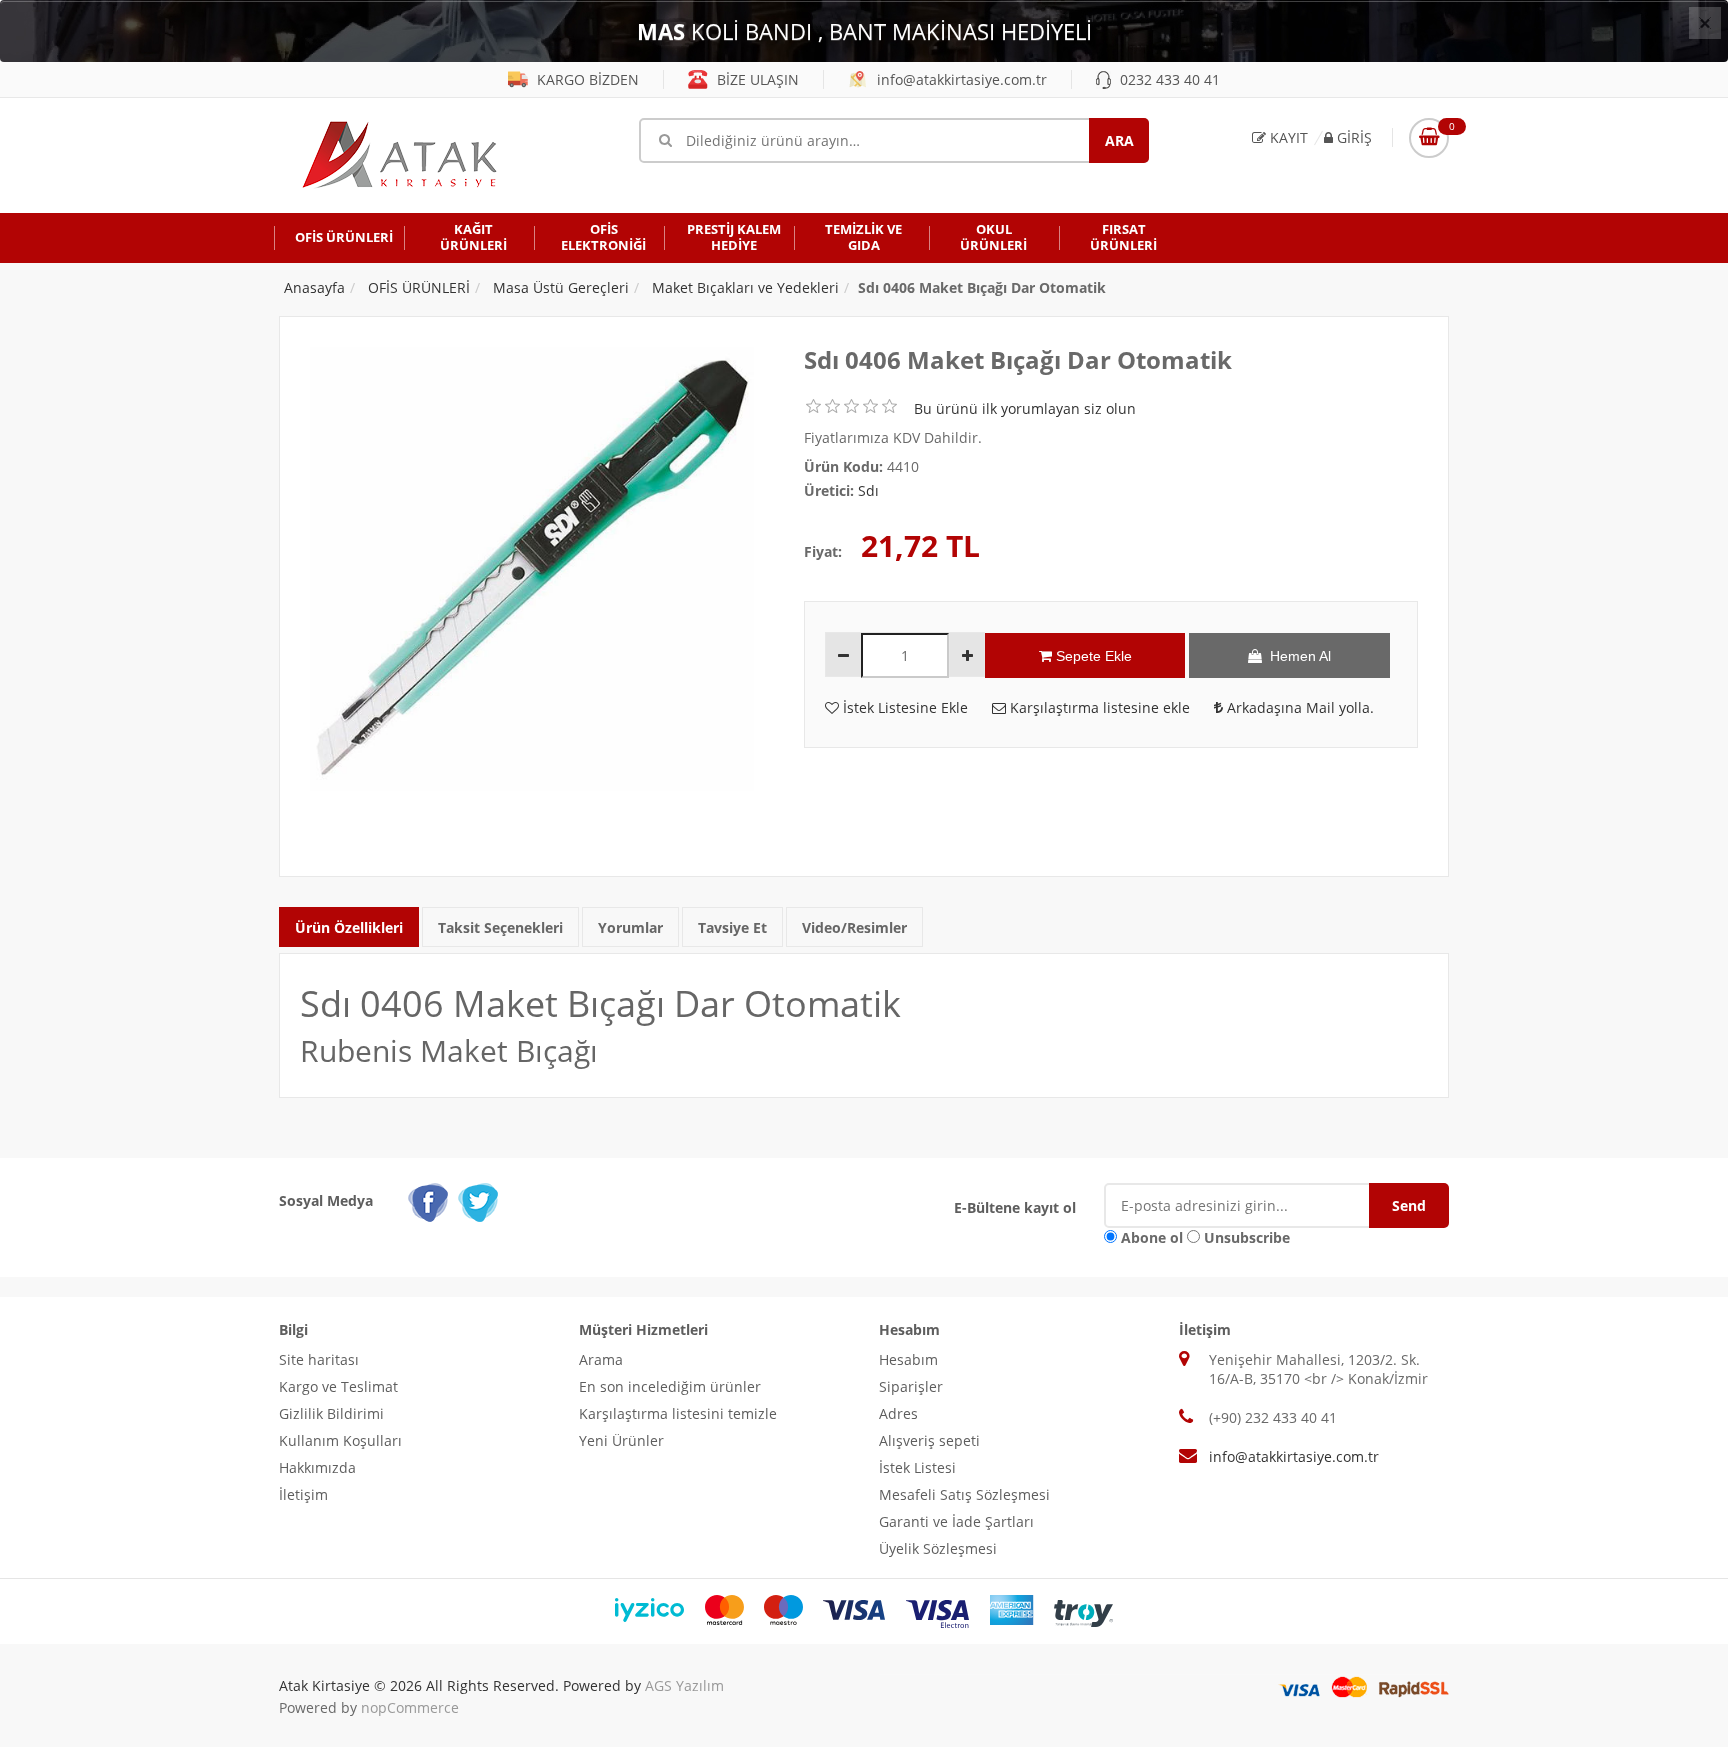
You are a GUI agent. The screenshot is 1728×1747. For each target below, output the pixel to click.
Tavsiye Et (732, 927)
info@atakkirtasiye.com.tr (960, 79)
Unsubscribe (1247, 1237)
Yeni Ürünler (621, 1440)
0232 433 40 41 (1168, 79)
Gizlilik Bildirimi (331, 1413)
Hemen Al (1296, 656)
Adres (898, 1413)
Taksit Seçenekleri (500, 927)
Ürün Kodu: (843, 466)
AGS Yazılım (684, 1685)
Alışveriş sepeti (929, 1440)
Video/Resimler (854, 927)
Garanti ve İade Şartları (956, 1521)
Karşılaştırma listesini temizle (678, 1413)
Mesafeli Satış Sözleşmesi (964, 1494)
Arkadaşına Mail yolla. (1298, 707)
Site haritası (319, 1359)
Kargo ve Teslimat (338, 1386)
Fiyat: (823, 551)
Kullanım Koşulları (340, 1440)
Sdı (868, 490)
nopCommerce (410, 1707)
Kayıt (1287, 137)
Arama (601, 1359)
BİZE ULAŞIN (756, 79)
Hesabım (908, 1359)
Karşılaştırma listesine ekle (1098, 707)
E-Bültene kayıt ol (1015, 1207)
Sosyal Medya (326, 1200)
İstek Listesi (917, 1467)
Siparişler (911, 1386)
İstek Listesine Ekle (903, 707)
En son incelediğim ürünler (670, 1386)
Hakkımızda (317, 1467)
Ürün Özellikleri (349, 927)
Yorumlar (630, 927)
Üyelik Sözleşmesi (938, 1548)
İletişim (303, 1494)
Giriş (1352, 137)
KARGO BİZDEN (586, 79)
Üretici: (829, 490)
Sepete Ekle (1092, 656)
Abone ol (1152, 1237)
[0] (1429, 138)
